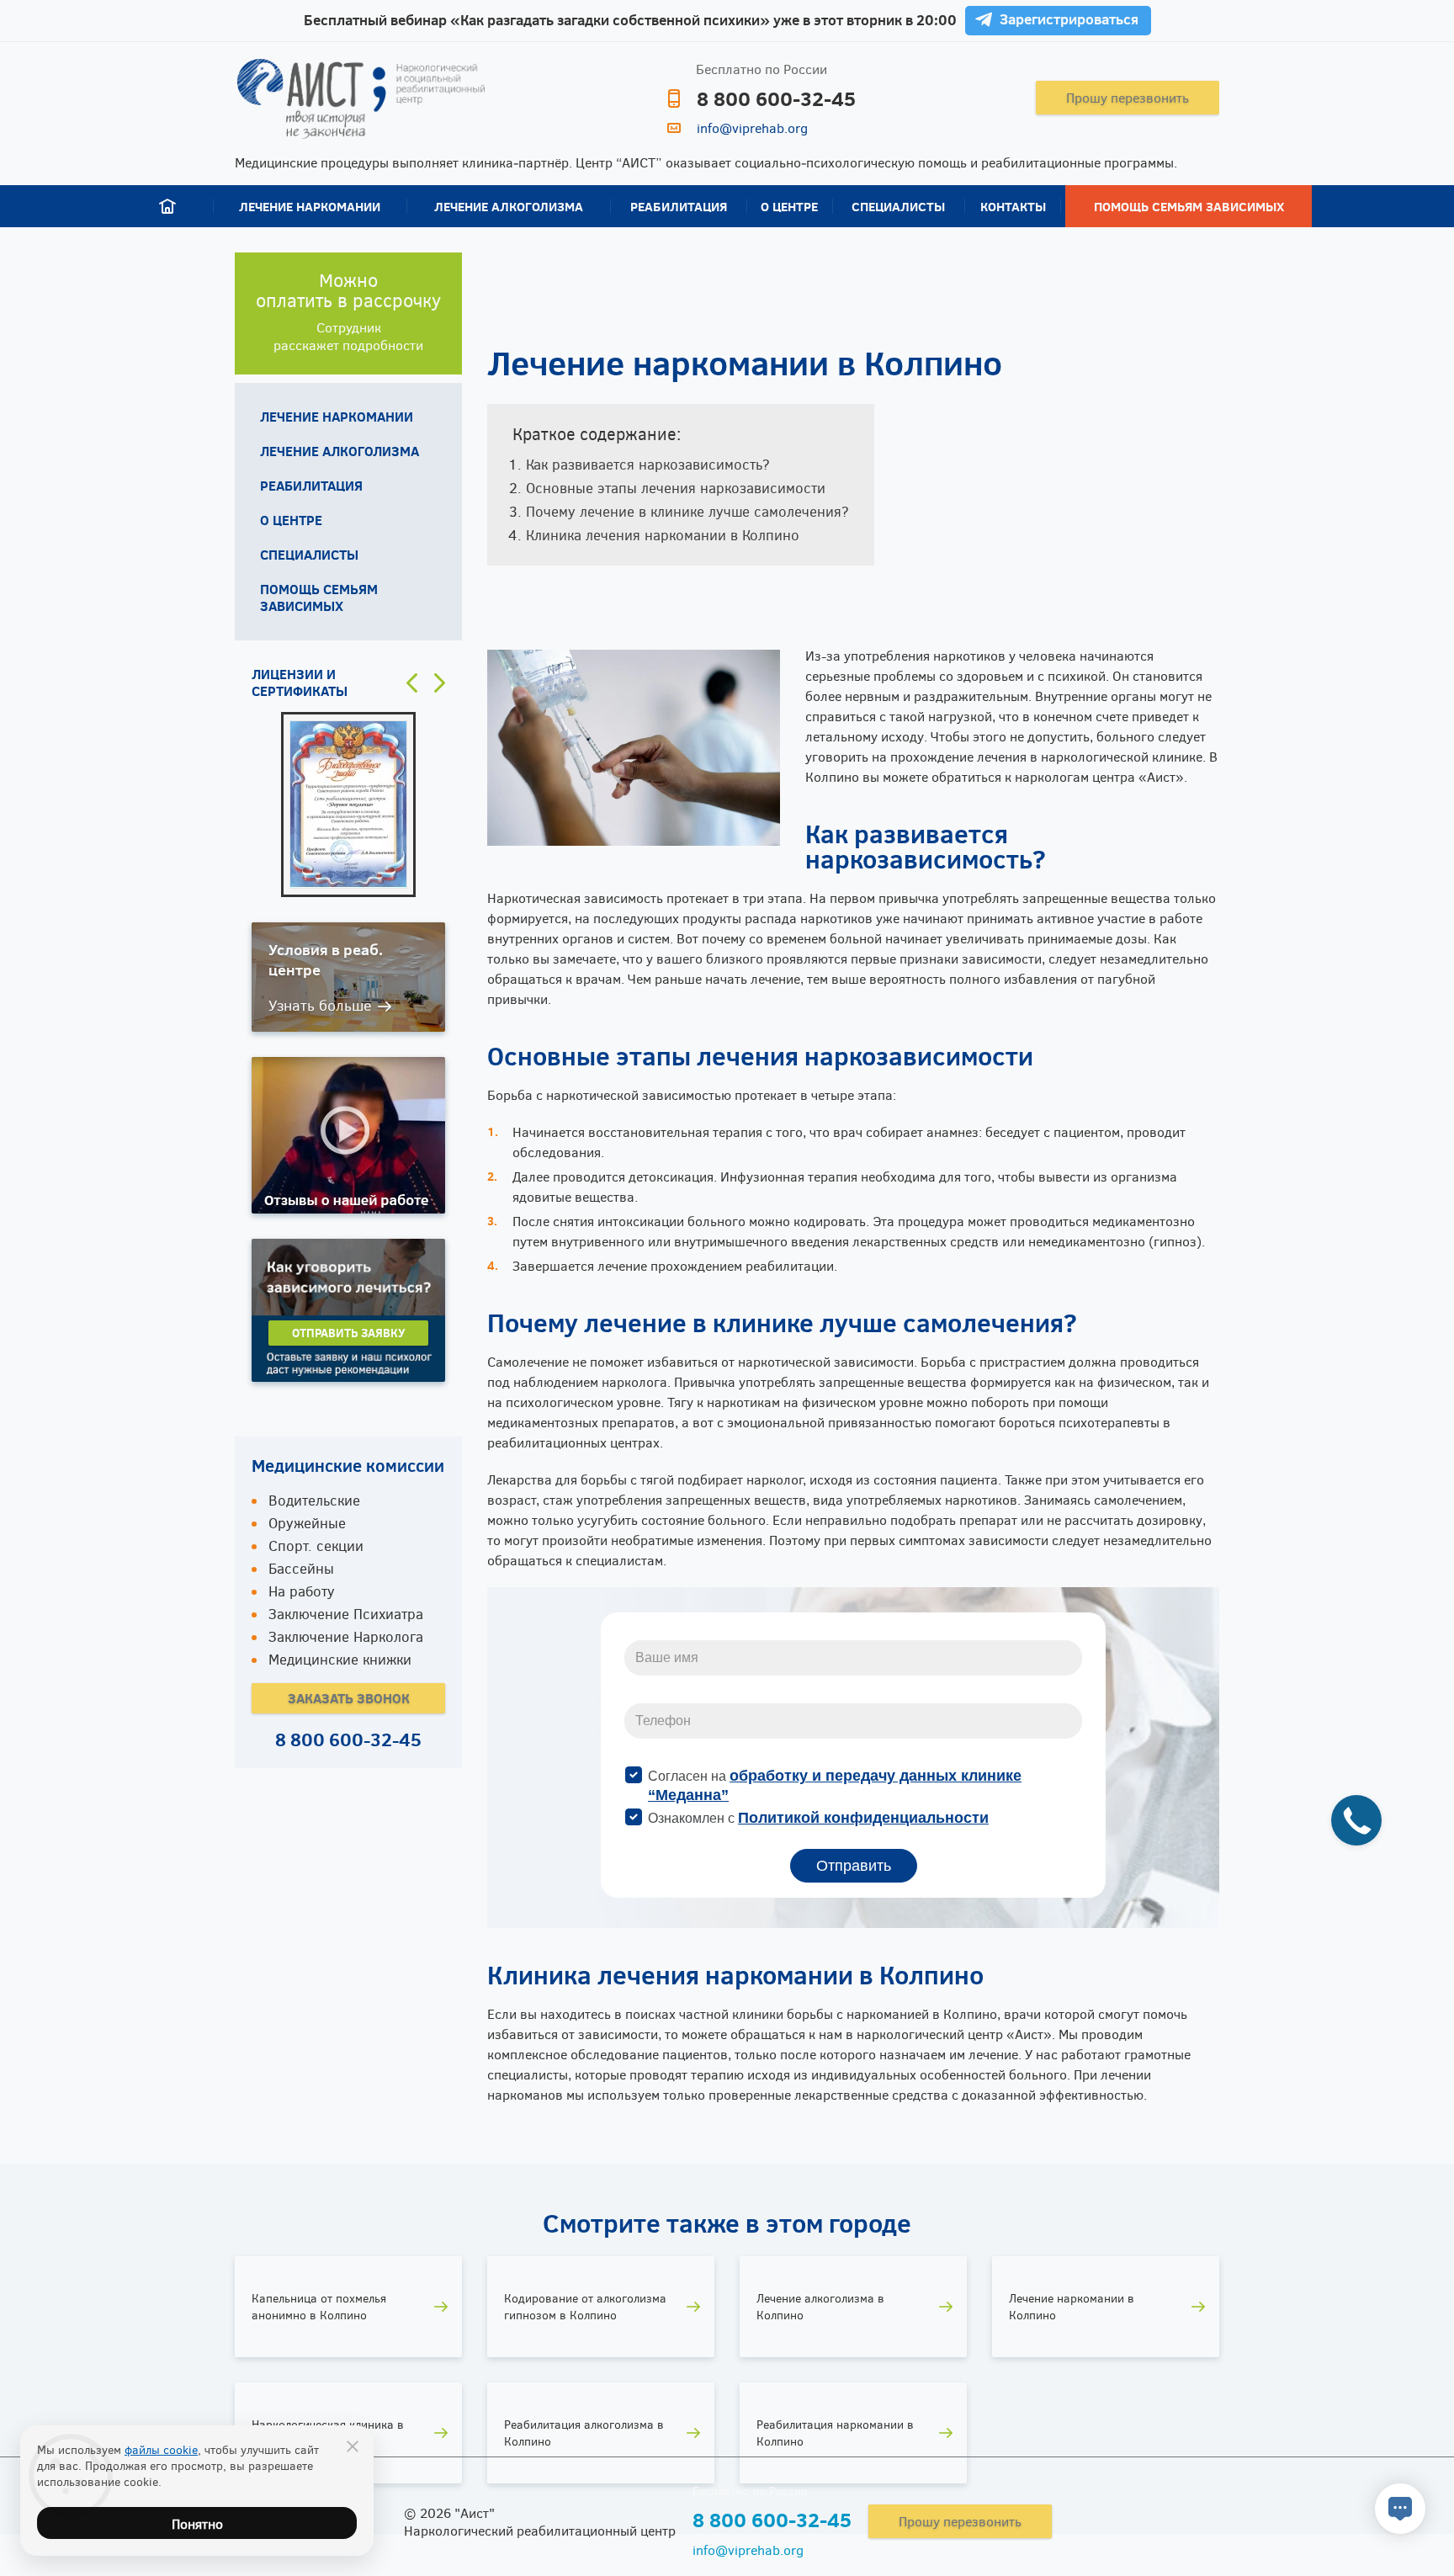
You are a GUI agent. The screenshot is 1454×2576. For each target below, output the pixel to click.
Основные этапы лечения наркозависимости (676, 488)
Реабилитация (679, 206)
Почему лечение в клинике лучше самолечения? (687, 511)
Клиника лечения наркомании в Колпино (663, 535)
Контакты (1013, 206)
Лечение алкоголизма (509, 206)
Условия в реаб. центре (326, 959)
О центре (789, 206)
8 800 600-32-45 (776, 98)
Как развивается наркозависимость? (648, 464)
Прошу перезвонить (1128, 97)
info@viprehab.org (752, 127)
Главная (167, 206)
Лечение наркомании (310, 206)
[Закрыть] (353, 2446)
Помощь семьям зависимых (1189, 206)
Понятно (197, 2523)
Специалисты (898, 206)
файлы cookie (161, 2449)
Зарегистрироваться (1069, 19)
